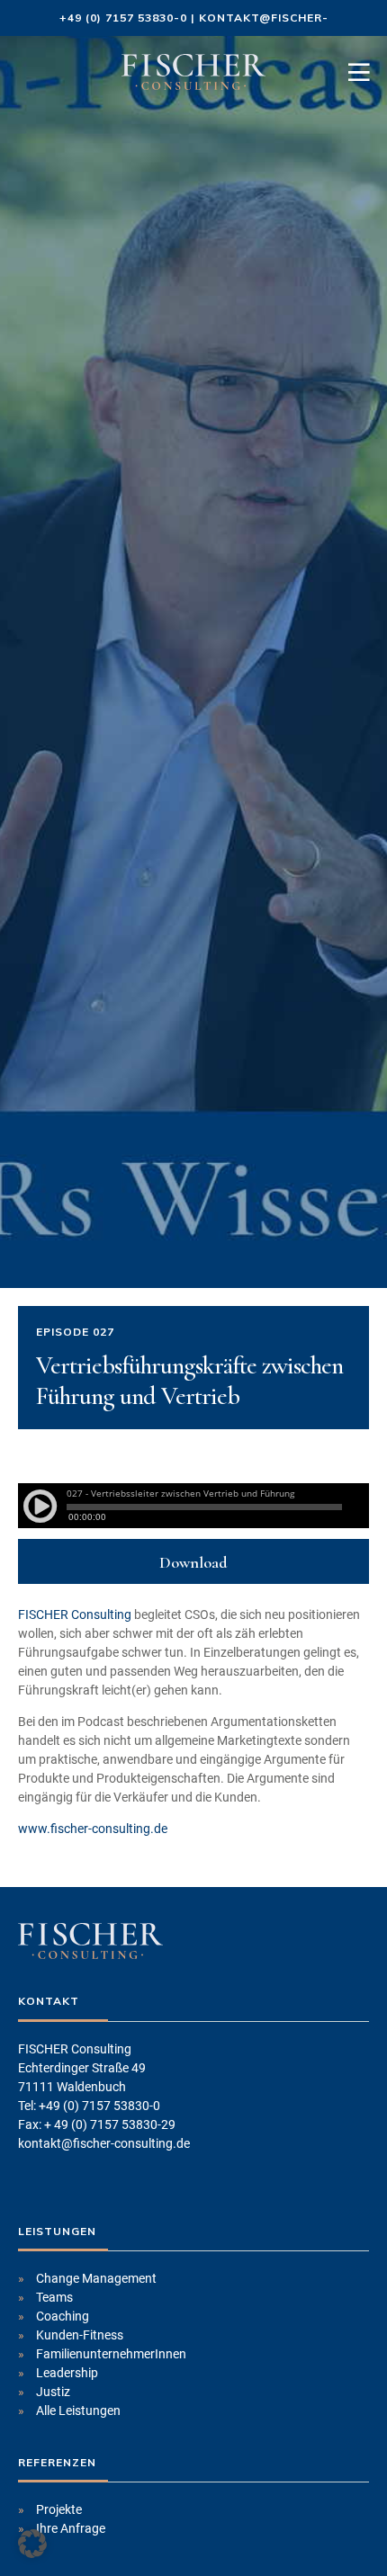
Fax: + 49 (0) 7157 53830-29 (97, 2124)
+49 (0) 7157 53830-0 (123, 18)
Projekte (59, 2509)
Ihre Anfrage (71, 2528)
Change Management (96, 2278)
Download (193, 1562)
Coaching (63, 2316)
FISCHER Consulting (75, 1614)
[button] (32, 2544)
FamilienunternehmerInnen (111, 2354)
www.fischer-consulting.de (93, 1829)
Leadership (67, 2373)
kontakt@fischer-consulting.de (104, 2143)
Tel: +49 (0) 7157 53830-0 (89, 2106)
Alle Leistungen (78, 2411)
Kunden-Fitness (80, 2335)
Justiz (53, 2392)
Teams (54, 2297)
